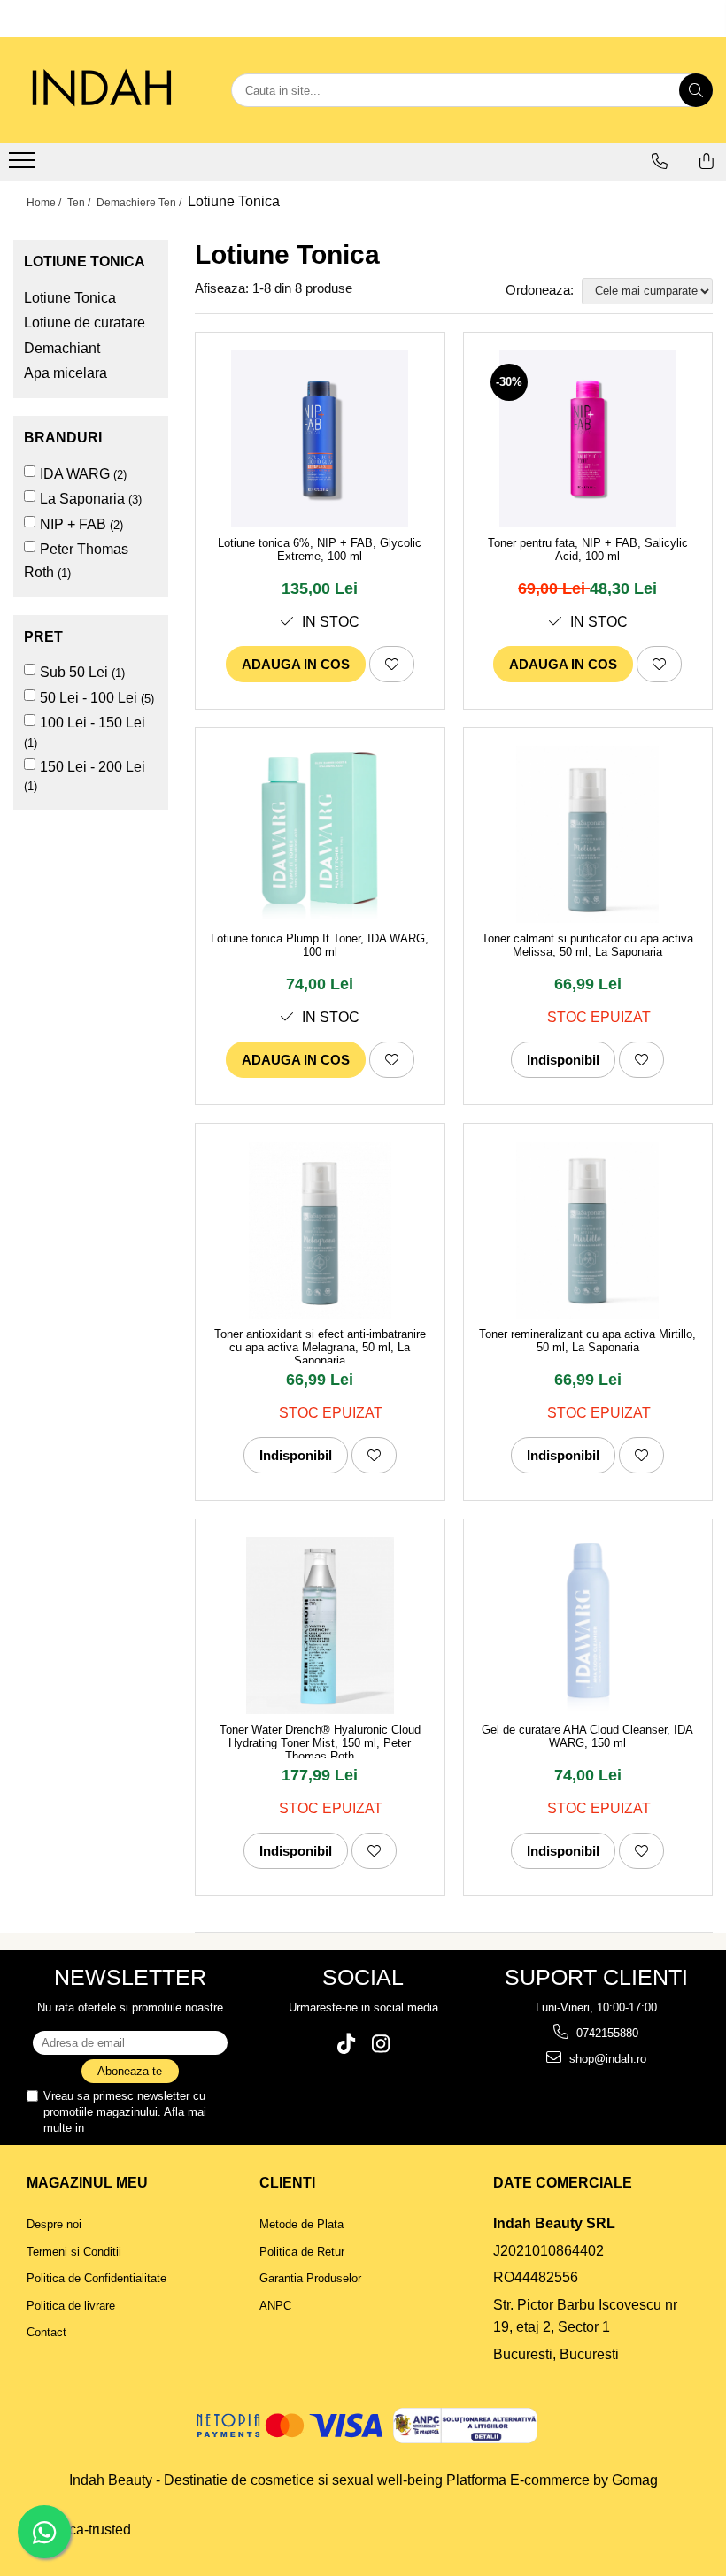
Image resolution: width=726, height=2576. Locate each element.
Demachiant (62, 348)
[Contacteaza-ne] (660, 161)
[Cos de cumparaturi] (707, 161)
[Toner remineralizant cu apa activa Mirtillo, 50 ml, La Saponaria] (588, 1230)
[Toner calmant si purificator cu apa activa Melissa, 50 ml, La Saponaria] (588, 834)
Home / (45, 203)
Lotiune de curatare (85, 323)
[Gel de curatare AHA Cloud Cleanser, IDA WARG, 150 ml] (588, 1626)
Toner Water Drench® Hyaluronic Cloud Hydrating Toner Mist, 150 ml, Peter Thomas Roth (320, 1741)
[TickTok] (346, 2044)
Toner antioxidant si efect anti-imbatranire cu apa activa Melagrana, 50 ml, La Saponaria (320, 1345)
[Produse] (24, 165)
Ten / (80, 203)
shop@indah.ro (606, 2059)
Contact (46, 2332)
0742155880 (606, 2033)
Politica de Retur (302, 2252)
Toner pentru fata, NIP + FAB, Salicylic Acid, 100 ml (588, 550)
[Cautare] (696, 90)
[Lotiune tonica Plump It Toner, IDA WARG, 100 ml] (320, 834)
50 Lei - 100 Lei (89, 698)
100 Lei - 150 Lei (93, 723)
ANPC (275, 2306)
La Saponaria (82, 499)
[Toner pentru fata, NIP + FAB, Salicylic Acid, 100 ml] (588, 439)
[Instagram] (380, 2044)
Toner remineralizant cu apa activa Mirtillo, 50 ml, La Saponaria (587, 1341)
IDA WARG (75, 474)
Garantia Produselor (310, 2278)
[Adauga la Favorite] (392, 664)
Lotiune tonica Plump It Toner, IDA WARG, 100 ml (320, 945)
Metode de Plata (301, 2224)
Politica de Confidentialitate (158, 2128)
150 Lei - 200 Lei (93, 767)
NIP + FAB (73, 524)
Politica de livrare (71, 2306)
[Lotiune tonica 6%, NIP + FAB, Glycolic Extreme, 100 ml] (320, 439)
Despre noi (54, 2224)
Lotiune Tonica (70, 298)
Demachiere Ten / (140, 203)
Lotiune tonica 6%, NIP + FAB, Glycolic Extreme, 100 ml (320, 550)
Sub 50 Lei (74, 672)
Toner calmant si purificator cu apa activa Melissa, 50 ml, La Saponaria (587, 945)
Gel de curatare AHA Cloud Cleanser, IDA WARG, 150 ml (587, 1736)
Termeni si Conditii (74, 2252)
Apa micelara (66, 373)
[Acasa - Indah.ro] (102, 90)
